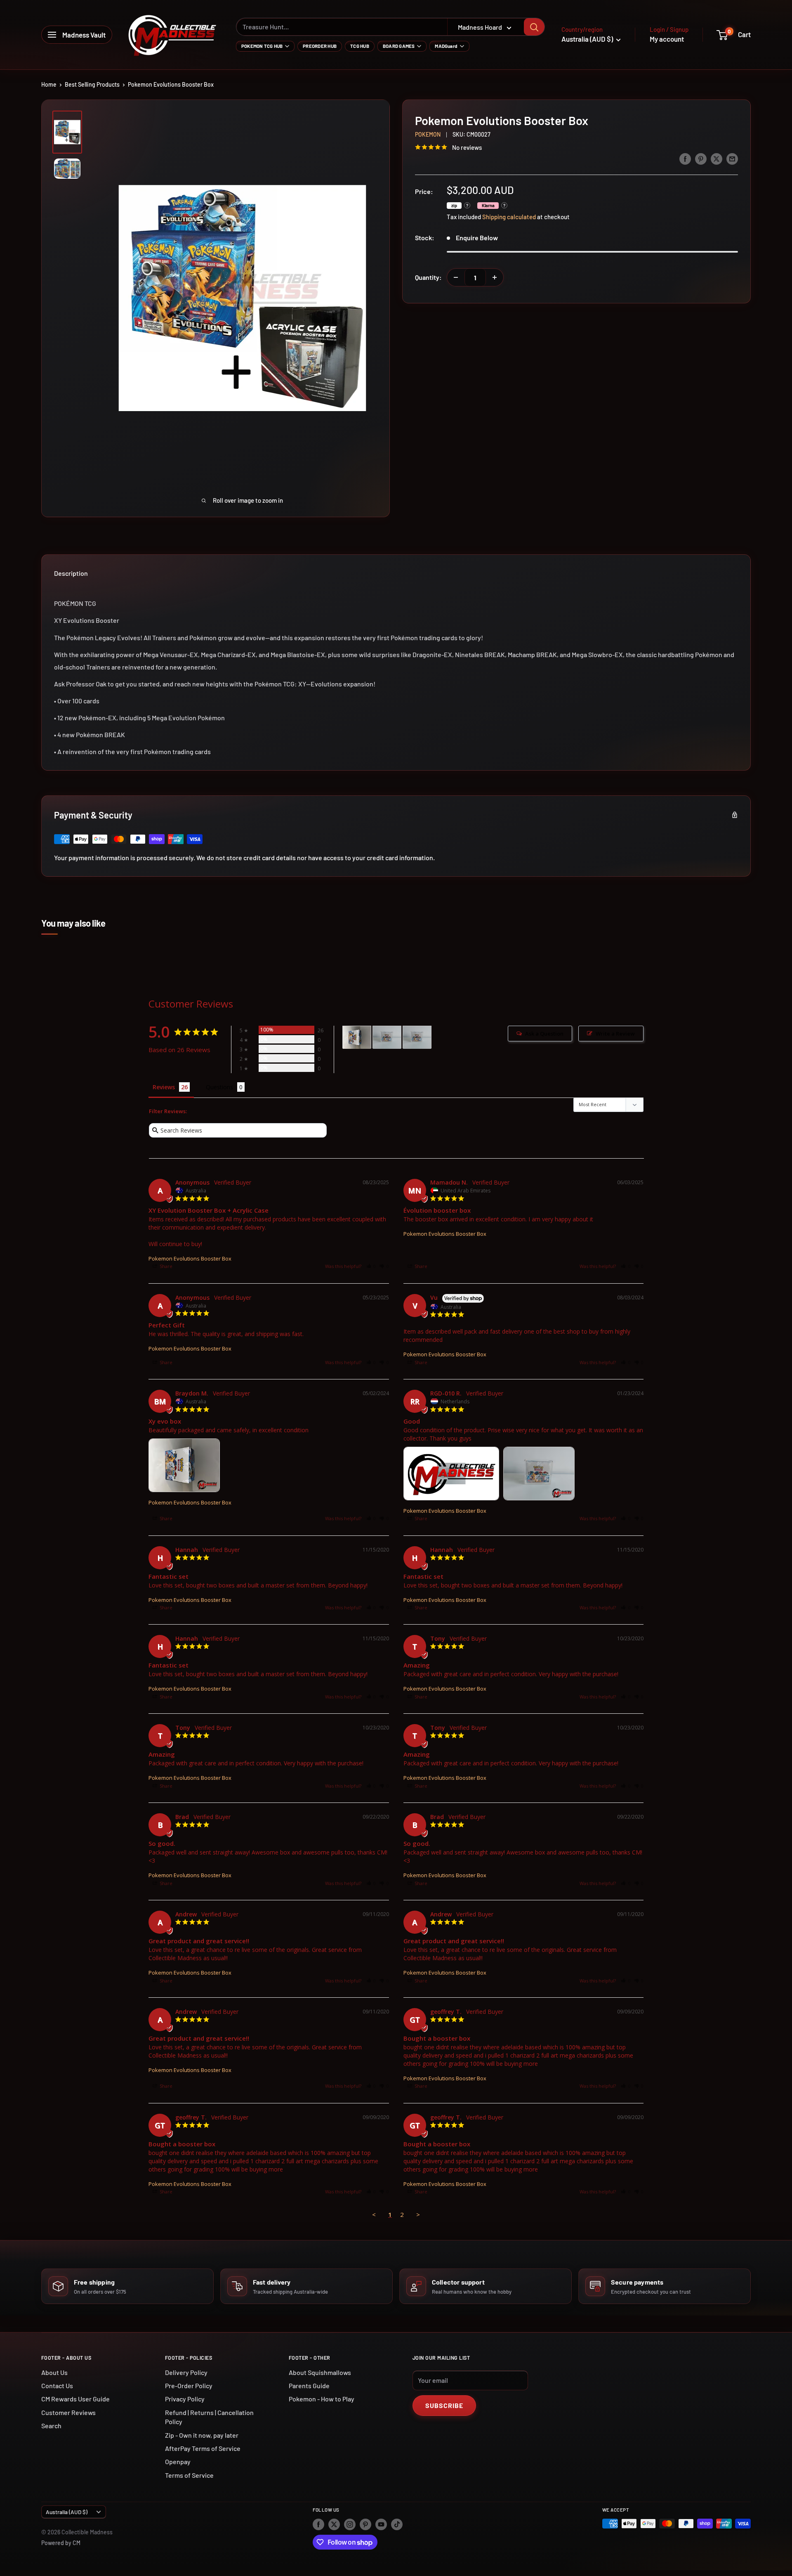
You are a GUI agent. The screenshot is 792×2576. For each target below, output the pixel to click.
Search (51, 2426)
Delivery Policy (186, 2372)
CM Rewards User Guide (75, 2399)
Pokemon (428, 134)
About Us (54, 2372)
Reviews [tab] (164, 1087)
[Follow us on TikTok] (397, 2524)
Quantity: (428, 277)
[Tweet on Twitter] (717, 158)
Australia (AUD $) (67, 2512)
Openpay (178, 2461)
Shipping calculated (509, 217)
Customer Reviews (68, 2412)
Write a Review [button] (615, 1034)
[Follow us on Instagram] (350, 2524)
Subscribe (444, 2405)
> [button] (418, 2214)
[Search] (534, 27)
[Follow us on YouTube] (381, 2524)
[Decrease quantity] (456, 277)
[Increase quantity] (495, 277)
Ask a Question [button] (544, 1034)
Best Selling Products (92, 84)
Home (49, 84)
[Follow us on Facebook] (318, 2524)
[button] (371, 1266)
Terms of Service (189, 2475)
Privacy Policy (185, 2399)
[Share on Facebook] (685, 158)
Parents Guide (309, 2386)
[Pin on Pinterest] (701, 158)
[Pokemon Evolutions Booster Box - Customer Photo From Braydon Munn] (357, 1037)
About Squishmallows (320, 2372)
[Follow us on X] (334, 2524)
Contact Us (57, 2386)
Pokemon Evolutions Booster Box (190, 1258)
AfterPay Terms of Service (203, 2448)
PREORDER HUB (320, 46)
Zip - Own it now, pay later (202, 2435)
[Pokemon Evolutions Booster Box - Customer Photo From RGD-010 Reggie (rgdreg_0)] (387, 1037)
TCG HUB (360, 46)
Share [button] (165, 1266)
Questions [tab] (219, 1087)
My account (667, 39)
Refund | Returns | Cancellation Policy (209, 2417)
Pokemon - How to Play (322, 2399)
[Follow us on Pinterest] (365, 2524)
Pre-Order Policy (189, 2386)
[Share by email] (732, 158)
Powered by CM (61, 2543)
